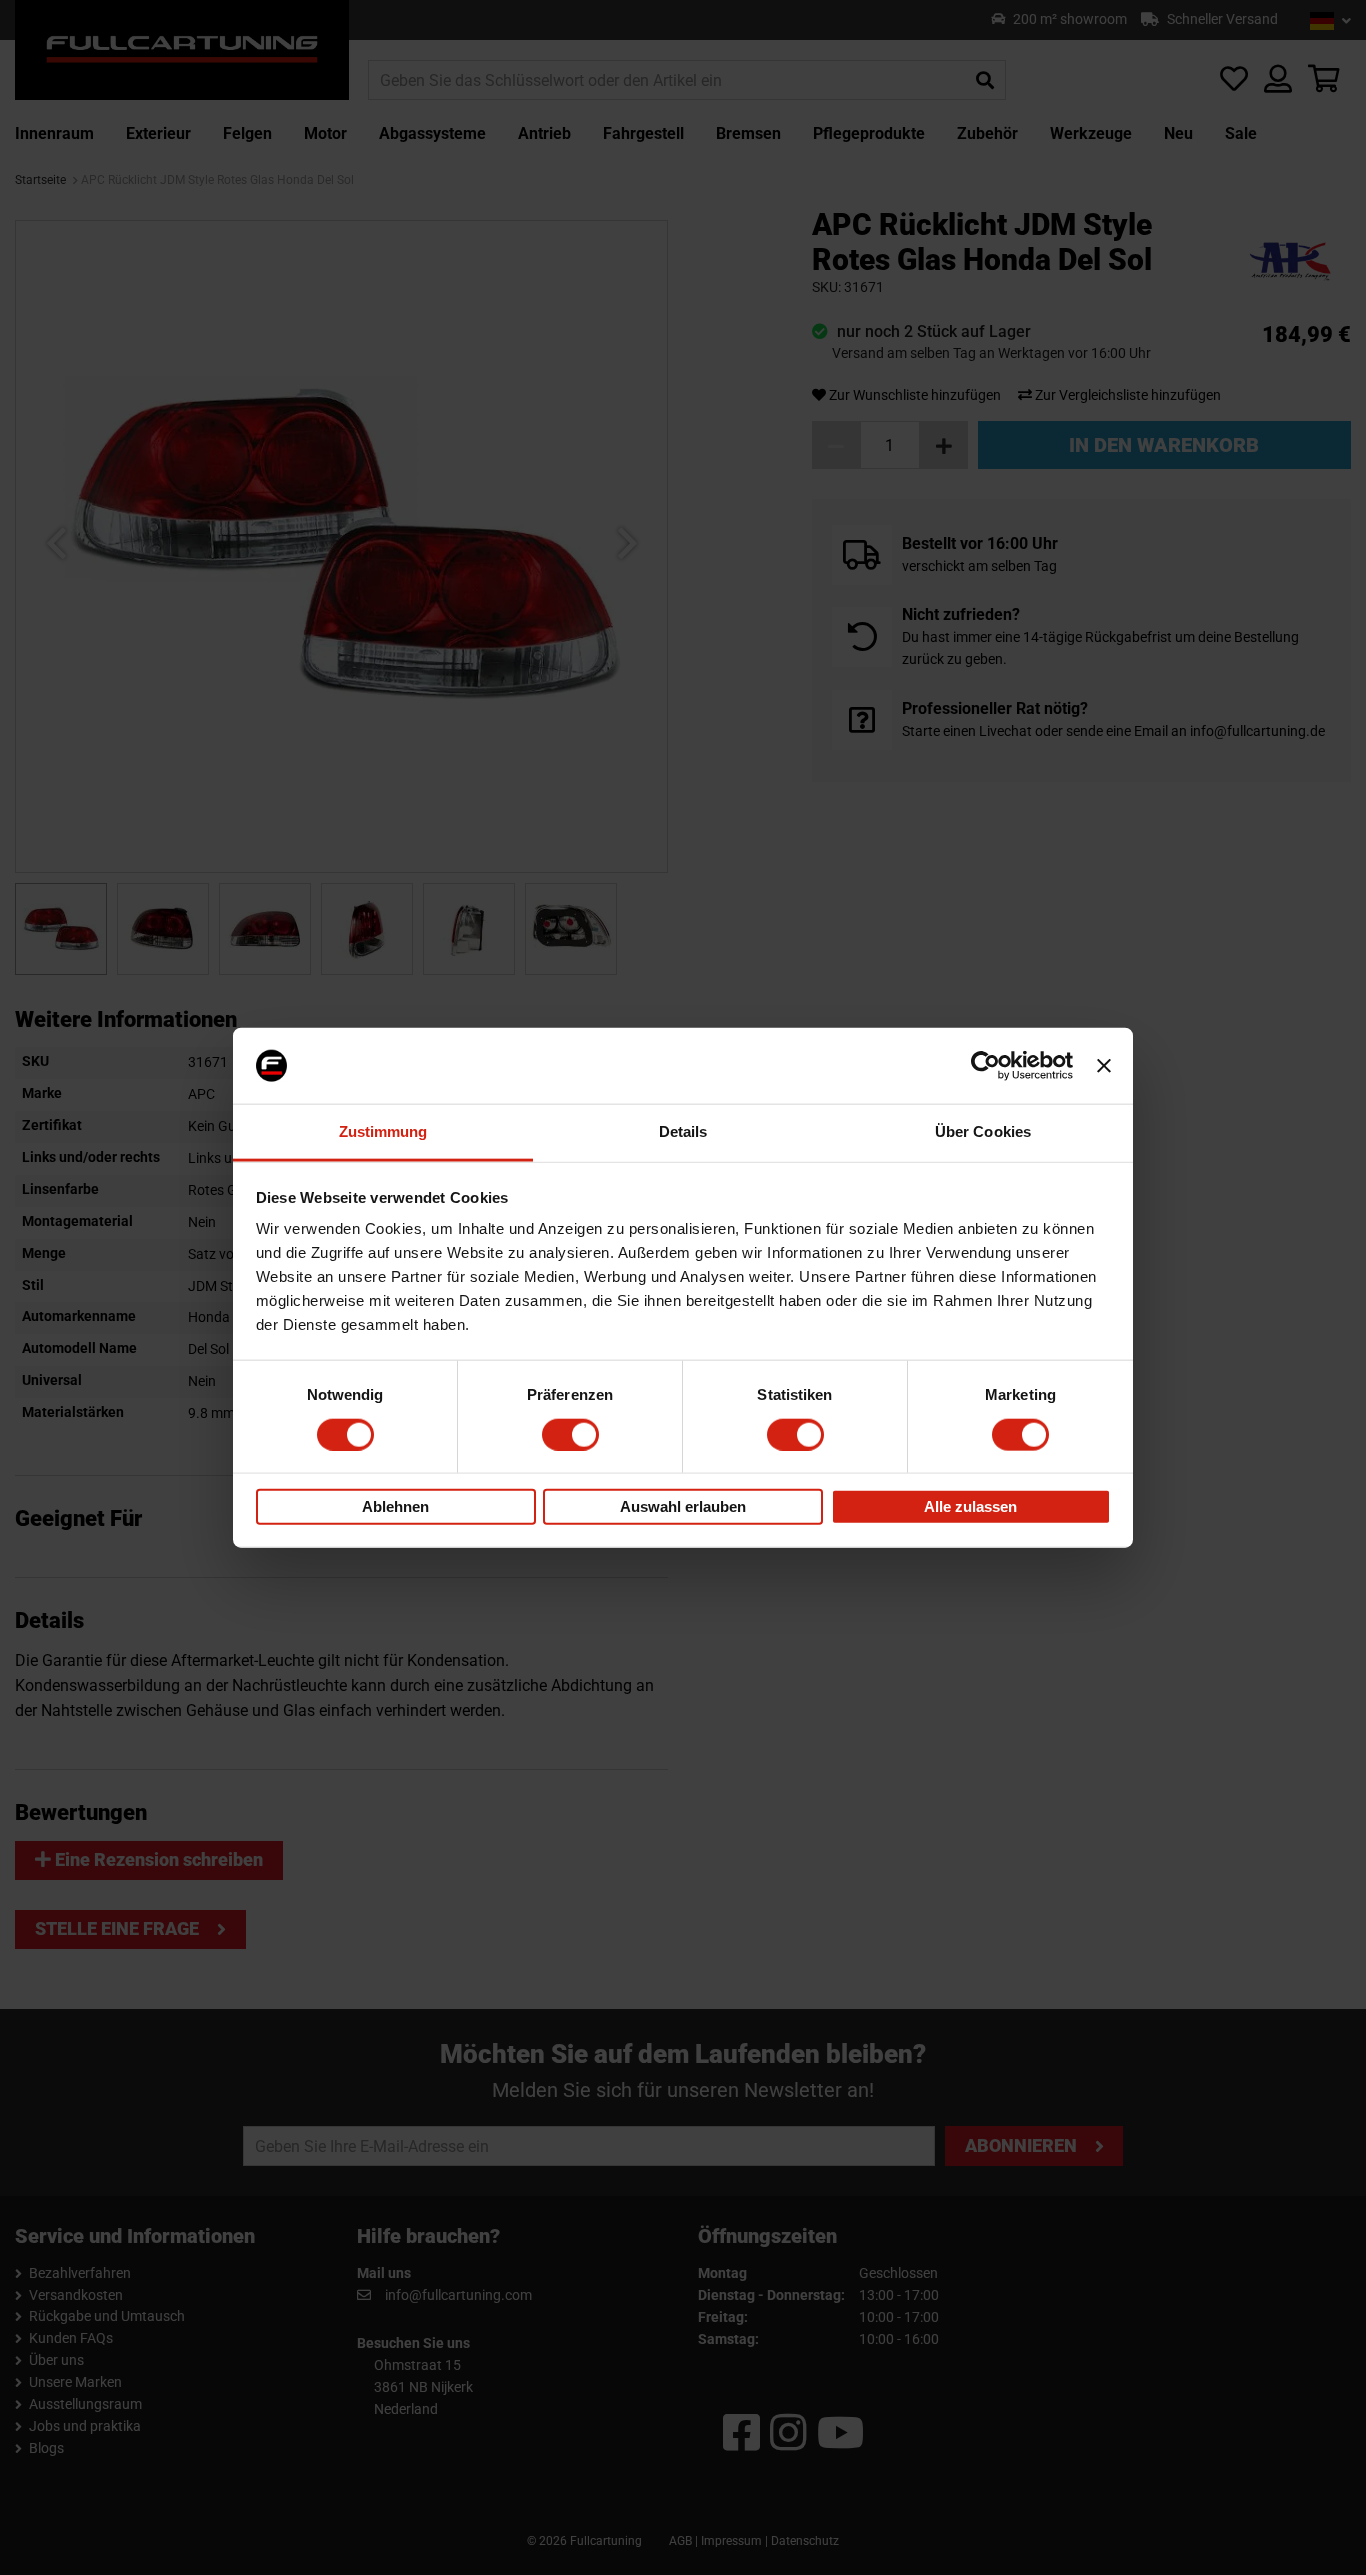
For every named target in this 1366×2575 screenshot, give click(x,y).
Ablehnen (395, 1506)
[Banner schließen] (1104, 1066)
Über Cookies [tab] (983, 1131)
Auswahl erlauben (683, 1506)
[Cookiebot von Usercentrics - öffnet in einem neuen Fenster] (985, 1066)
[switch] (570, 1434)
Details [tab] (683, 1131)
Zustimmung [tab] (383, 1131)
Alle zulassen (970, 1506)
